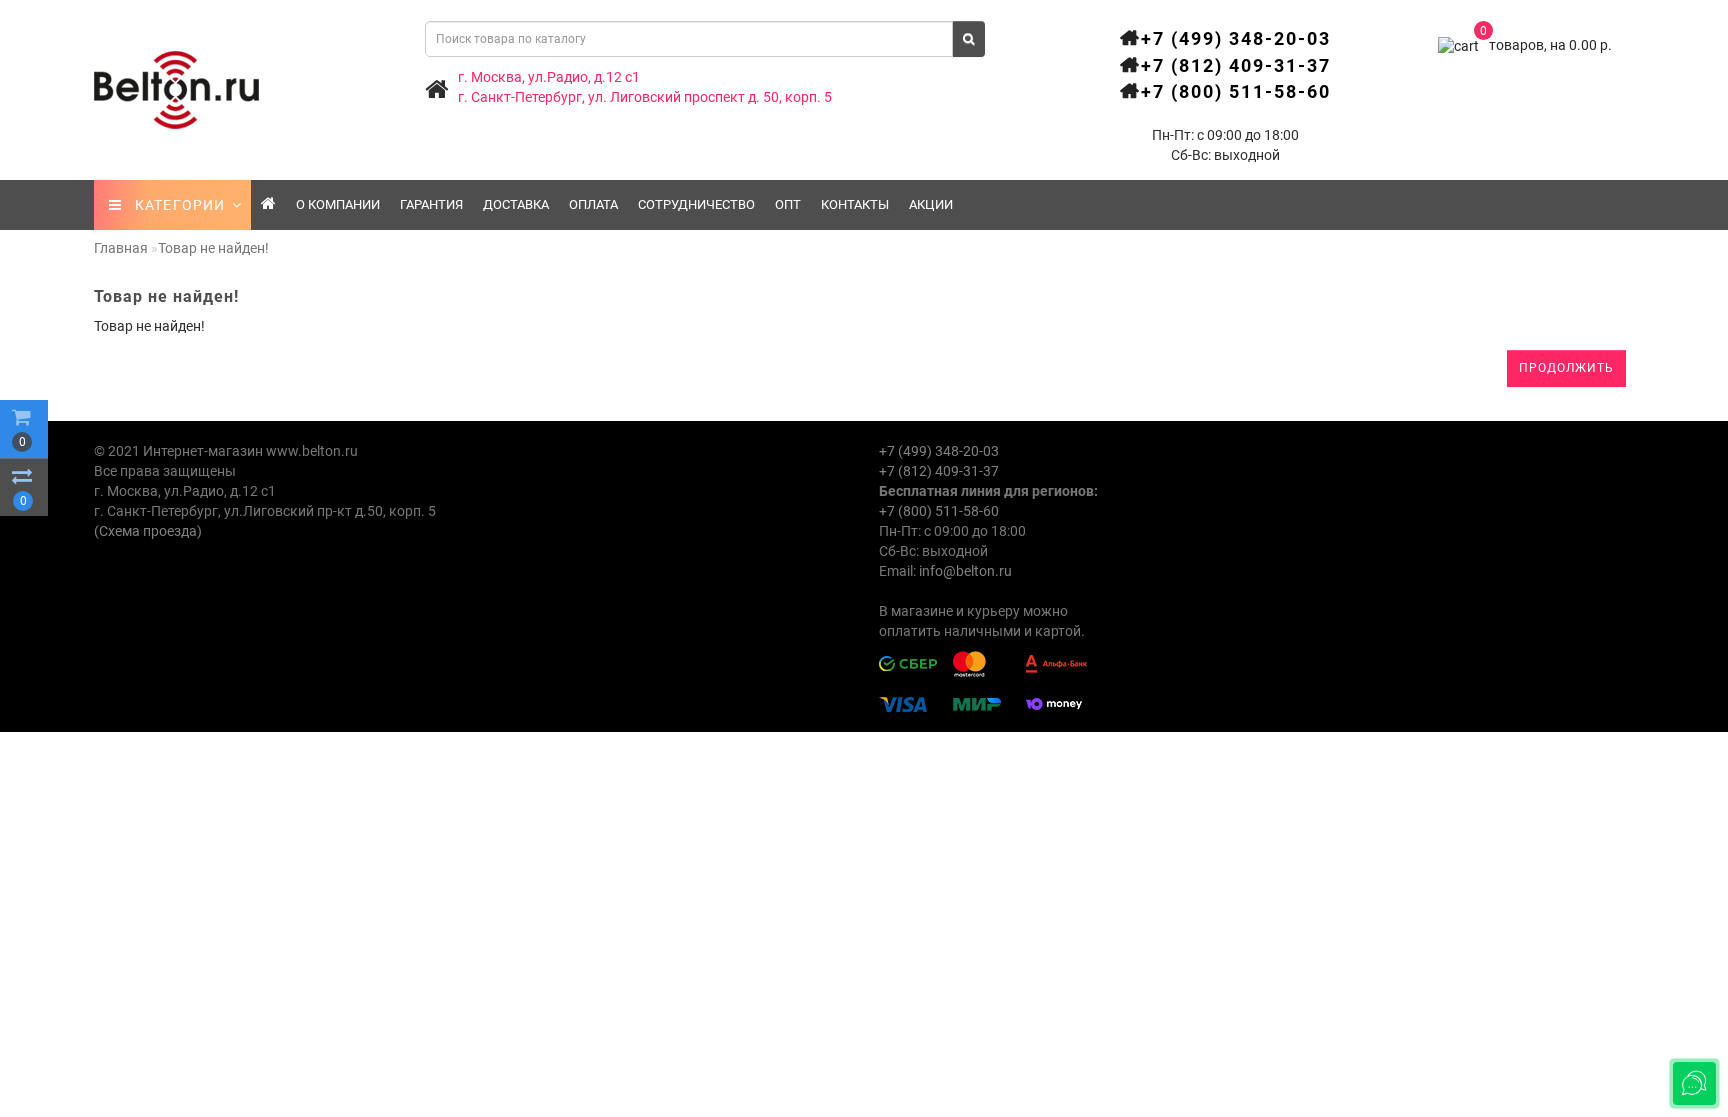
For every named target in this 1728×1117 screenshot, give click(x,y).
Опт (788, 204)
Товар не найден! (213, 248)
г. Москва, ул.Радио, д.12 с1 (549, 77)
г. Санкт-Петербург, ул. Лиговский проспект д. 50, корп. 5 (645, 97)
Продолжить (1566, 368)
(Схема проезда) (148, 531)
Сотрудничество (696, 204)
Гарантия (431, 204)
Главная (121, 248)
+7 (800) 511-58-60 (1236, 91)
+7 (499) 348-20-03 (1236, 38)
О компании (338, 204)
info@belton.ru (965, 571)
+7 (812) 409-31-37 (1236, 65)
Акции (931, 204)
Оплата (593, 204)
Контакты (855, 204)
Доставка (516, 204)
